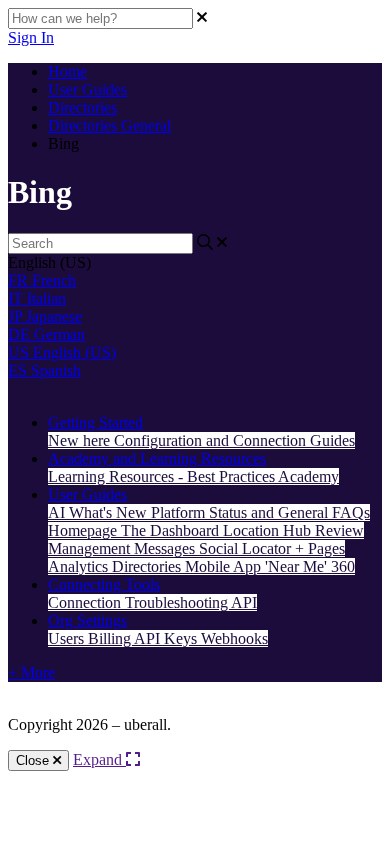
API (244, 602)
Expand (99, 759)
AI (58, 512)
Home (67, 71)
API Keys (167, 638)
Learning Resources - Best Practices (163, 476)
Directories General (109, 125)
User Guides (87, 89)
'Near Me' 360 (310, 566)
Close (34, 760)
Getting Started (95, 422)
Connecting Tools (104, 584)
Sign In (31, 37)
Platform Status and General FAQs (260, 512)
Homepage (84, 530)
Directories (82, 107)
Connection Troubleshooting (139, 602)
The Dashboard (172, 530)
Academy (308, 476)
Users (68, 638)
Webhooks (234, 638)
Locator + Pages (293, 548)
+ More (31, 672)
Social (220, 548)
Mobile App (225, 566)
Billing (111, 638)
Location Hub (269, 530)
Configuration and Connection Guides (234, 440)
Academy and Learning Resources (157, 458)
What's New (110, 512)
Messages (166, 548)
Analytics (80, 566)
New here (81, 440)
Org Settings (87, 620)
